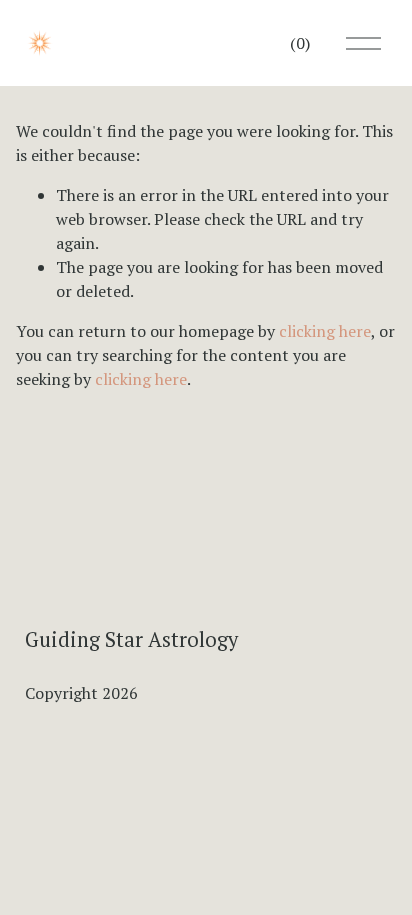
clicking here (325, 331)
